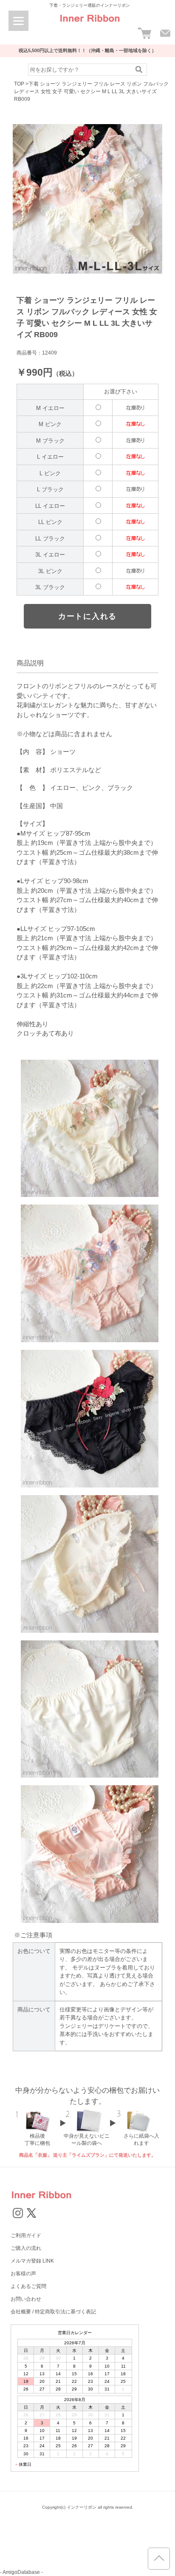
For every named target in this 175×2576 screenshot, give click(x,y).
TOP (19, 84)
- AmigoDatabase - (21, 2572)
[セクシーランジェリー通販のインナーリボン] (90, 25)
